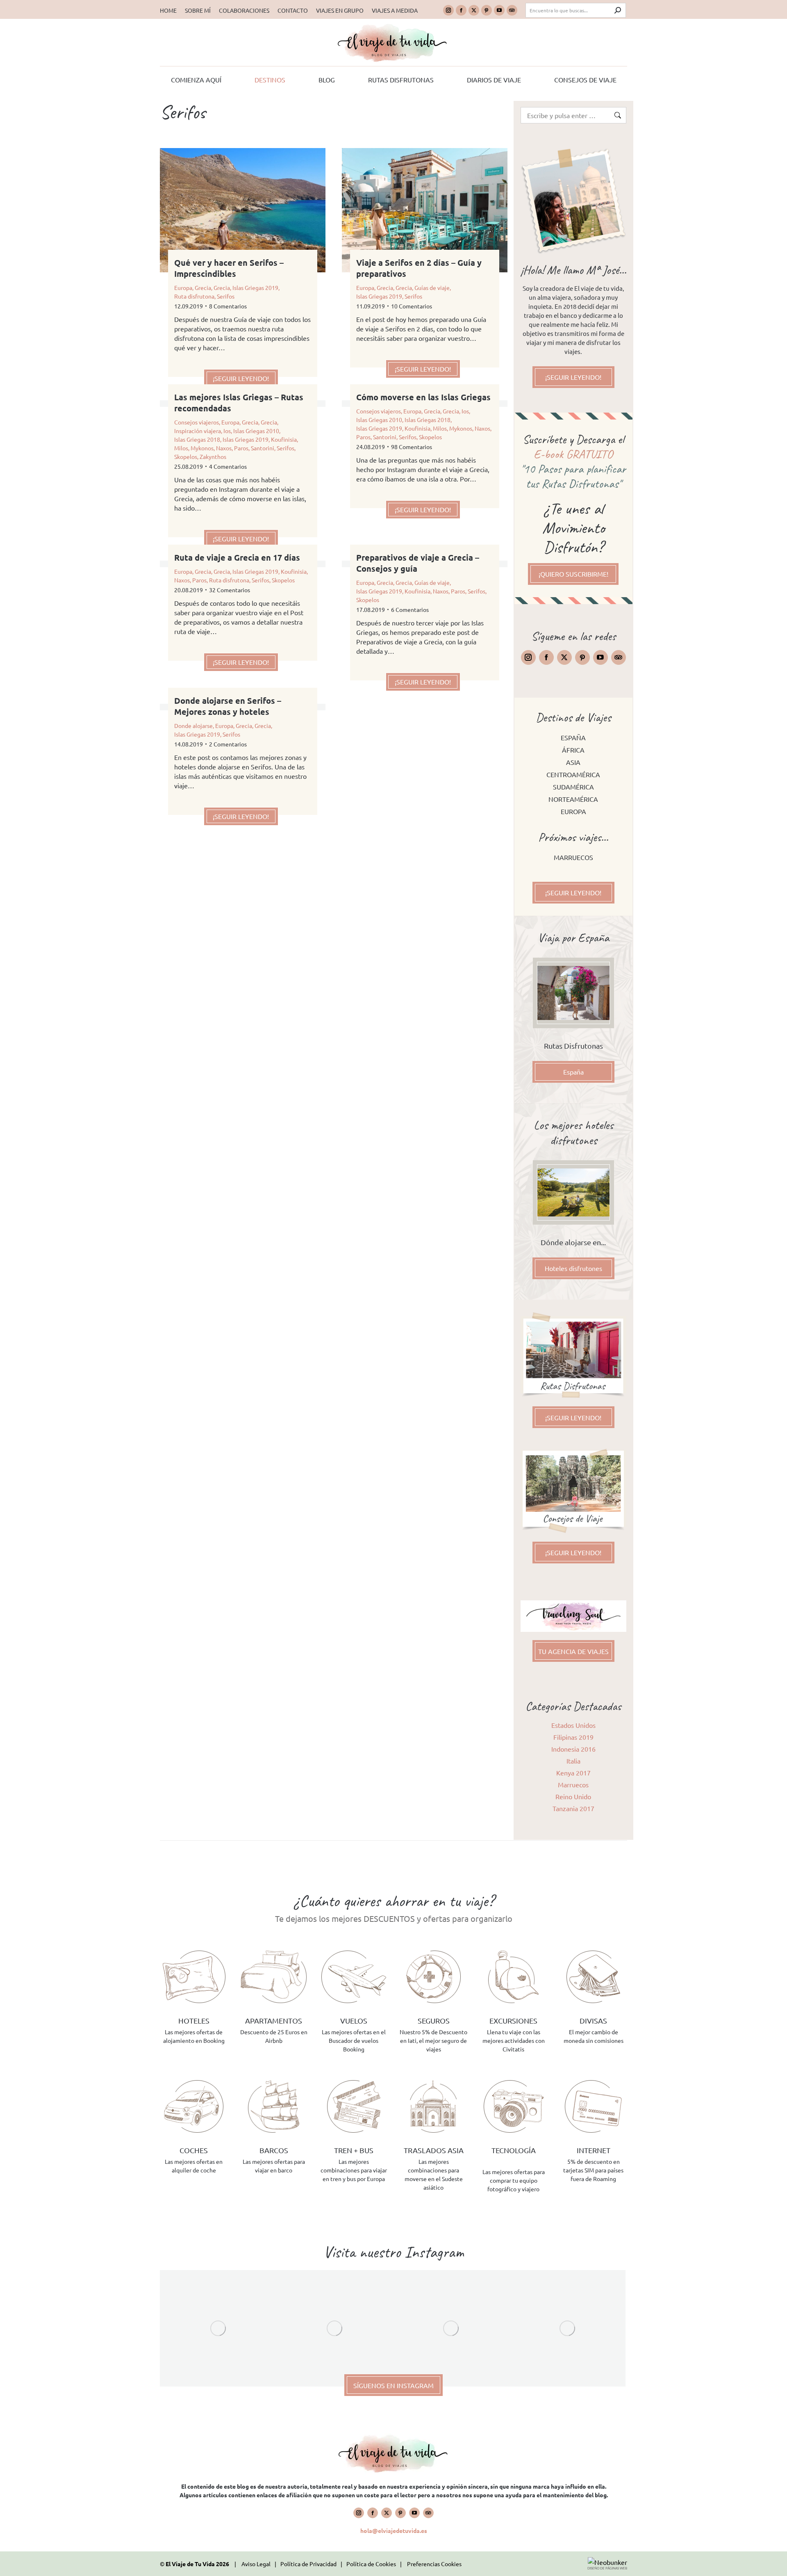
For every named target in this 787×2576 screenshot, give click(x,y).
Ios (227, 431)
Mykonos (202, 448)
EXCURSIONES (513, 2020)
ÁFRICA (573, 750)
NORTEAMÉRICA (573, 799)
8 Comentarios (228, 306)
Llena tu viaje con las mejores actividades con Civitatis (514, 2040)
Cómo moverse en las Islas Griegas (423, 397)
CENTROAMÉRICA (573, 774)
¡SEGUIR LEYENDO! (241, 378)
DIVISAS (593, 2020)
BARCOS (274, 2150)
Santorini (263, 448)
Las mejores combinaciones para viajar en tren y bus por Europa (354, 2170)
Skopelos (186, 456)
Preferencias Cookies (434, 2564)
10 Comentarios (412, 306)
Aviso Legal (256, 2564)
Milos (181, 448)
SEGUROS (434, 2020)
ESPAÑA (573, 737)
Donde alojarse (193, 726)
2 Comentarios (228, 744)
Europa (183, 287)
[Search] (618, 10)
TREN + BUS (354, 2150)
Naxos (224, 448)
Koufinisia (284, 439)
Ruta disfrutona (194, 296)
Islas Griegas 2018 (197, 439)
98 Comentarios (412, 447)
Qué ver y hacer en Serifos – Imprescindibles (229, 268)
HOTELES (194, 2020)
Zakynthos (213, 456)
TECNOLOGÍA (514, 2150)
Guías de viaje (432, 287)
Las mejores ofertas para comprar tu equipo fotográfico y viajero (514, 2180)
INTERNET (594, 2150)
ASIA (573, 762)
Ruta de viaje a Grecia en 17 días (237, 557)
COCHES (194, 2150)
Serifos (226, 296)
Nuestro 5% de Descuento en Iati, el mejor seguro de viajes (433, 2040)
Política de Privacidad (308, 2564)
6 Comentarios (410, 609)
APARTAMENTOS (274, 2020)
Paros (241, 448)
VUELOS (354, 2020)
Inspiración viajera (198, 431)
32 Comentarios (230, 590)
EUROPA (573, 811)
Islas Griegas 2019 (255, 287)
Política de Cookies (371, 2564)
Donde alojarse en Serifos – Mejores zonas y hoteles (228, 706)
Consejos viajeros (197, 422)
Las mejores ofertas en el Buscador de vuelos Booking (354, 2040)
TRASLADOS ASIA (434, 2150)
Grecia (203, 287)
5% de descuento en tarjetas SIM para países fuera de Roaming (593, 2170)
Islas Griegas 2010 (256, 431)
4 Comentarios (228, 466)
